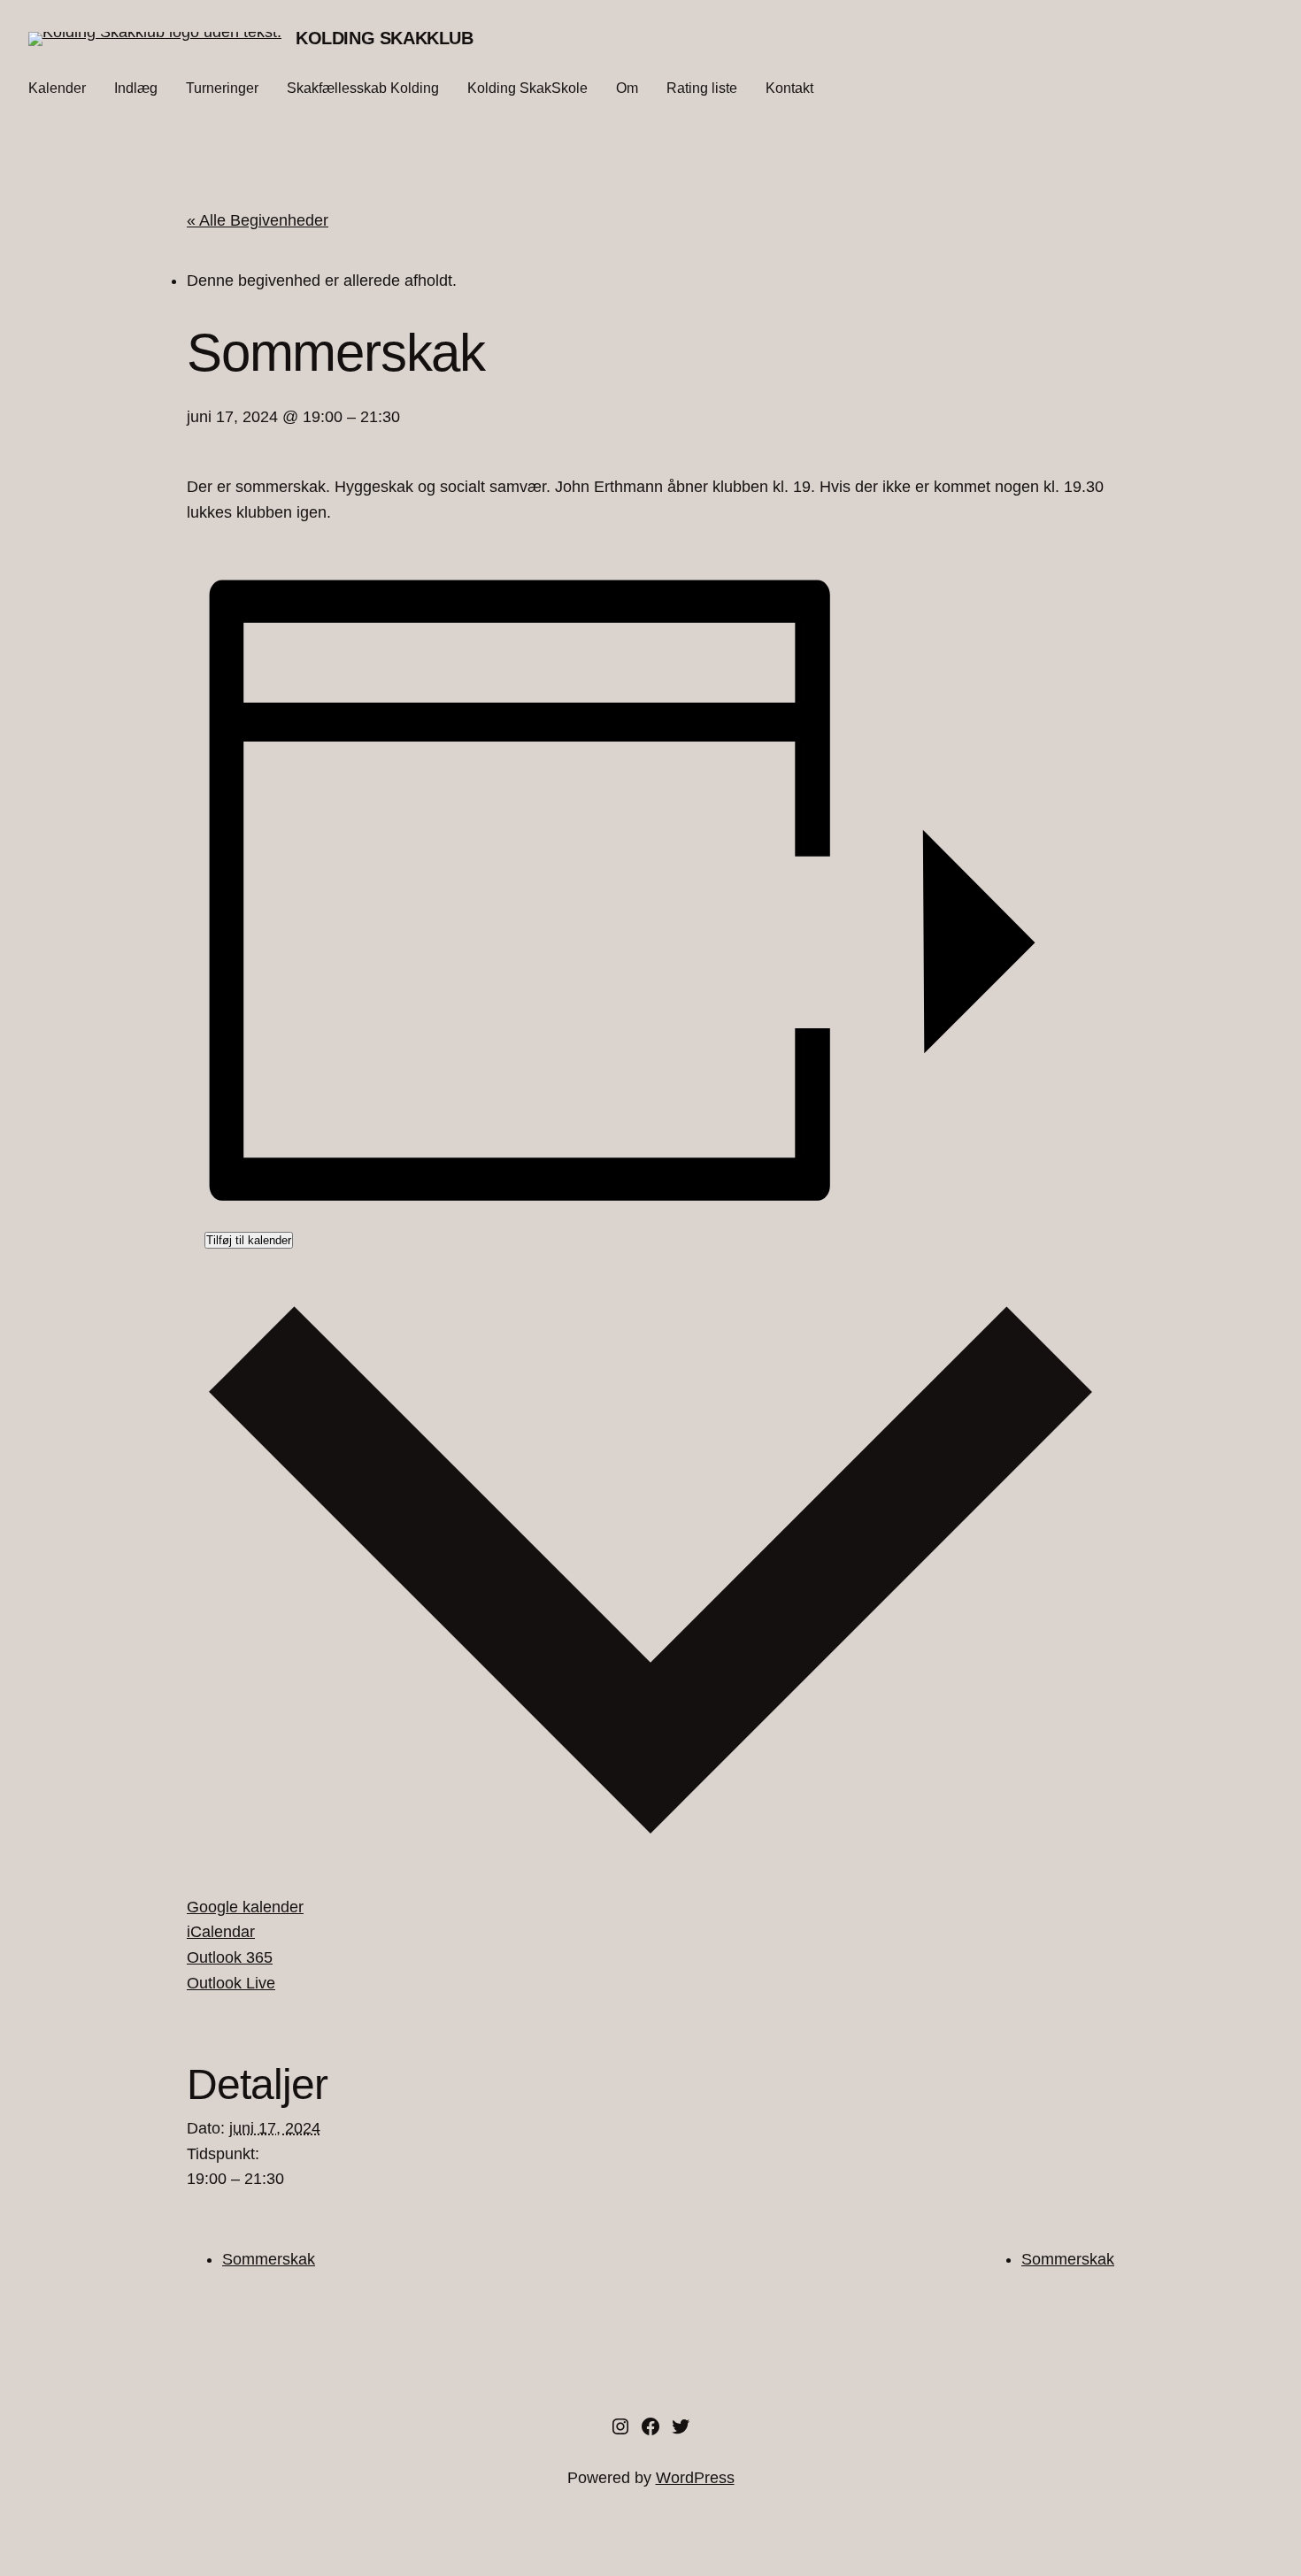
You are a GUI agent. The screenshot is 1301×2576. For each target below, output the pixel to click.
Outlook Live (231, 1983)
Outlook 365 (230, 1957)
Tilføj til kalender (249, 1240)
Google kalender (245, 1907)
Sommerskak (269, 2259)
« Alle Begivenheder (258, 220)
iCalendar (221, 1932)
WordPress (695, 2478)
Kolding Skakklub (385, 38)
